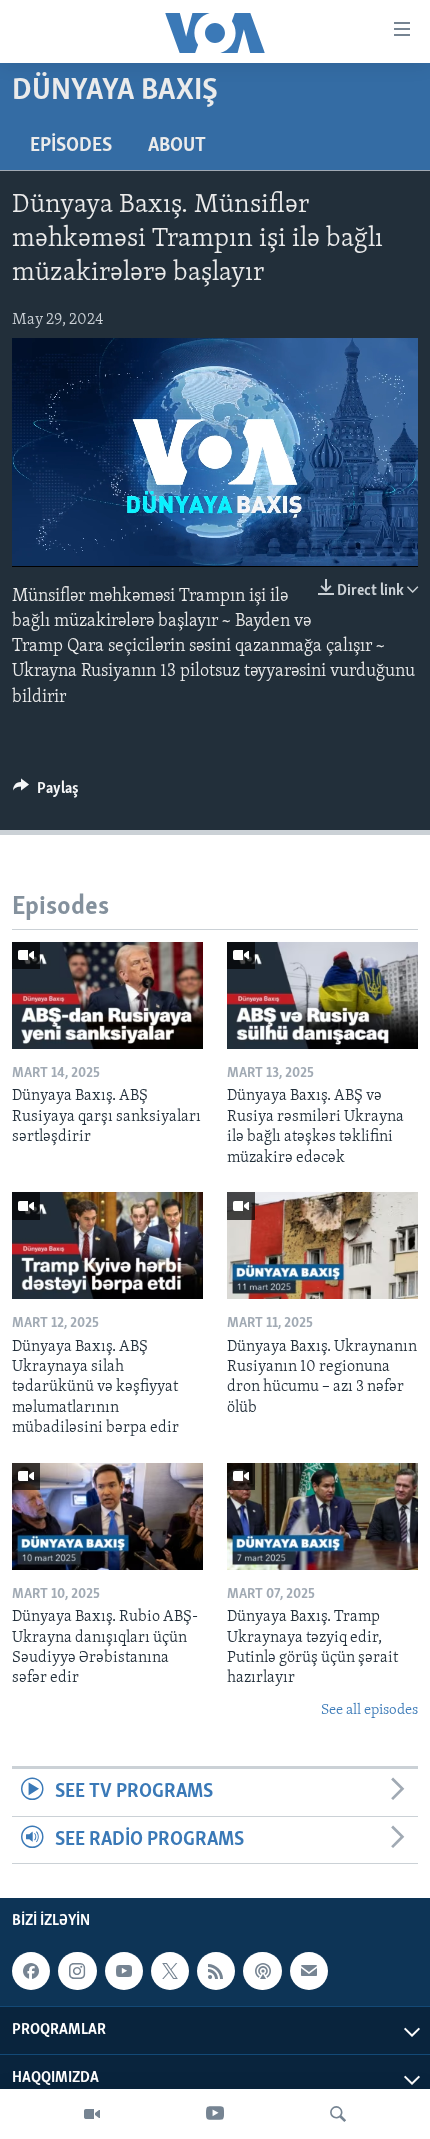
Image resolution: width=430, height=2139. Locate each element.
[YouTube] (215, 2114)
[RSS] (216, 1971)
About (177, 146)
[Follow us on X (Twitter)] (170, 1971)
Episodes (71, 146)
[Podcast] (262, 1971)
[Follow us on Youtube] (124, 1971)
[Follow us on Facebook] (31, 1971)
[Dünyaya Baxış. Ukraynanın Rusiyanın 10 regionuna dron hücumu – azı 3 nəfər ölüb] (322, 1245)
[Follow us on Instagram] (77, 1971)
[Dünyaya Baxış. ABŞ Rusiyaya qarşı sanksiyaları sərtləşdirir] (107, 995)
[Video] (92, 2114)
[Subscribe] (309, 1971)
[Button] (46, 793)
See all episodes (369, 1710)
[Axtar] (338, 2114)
